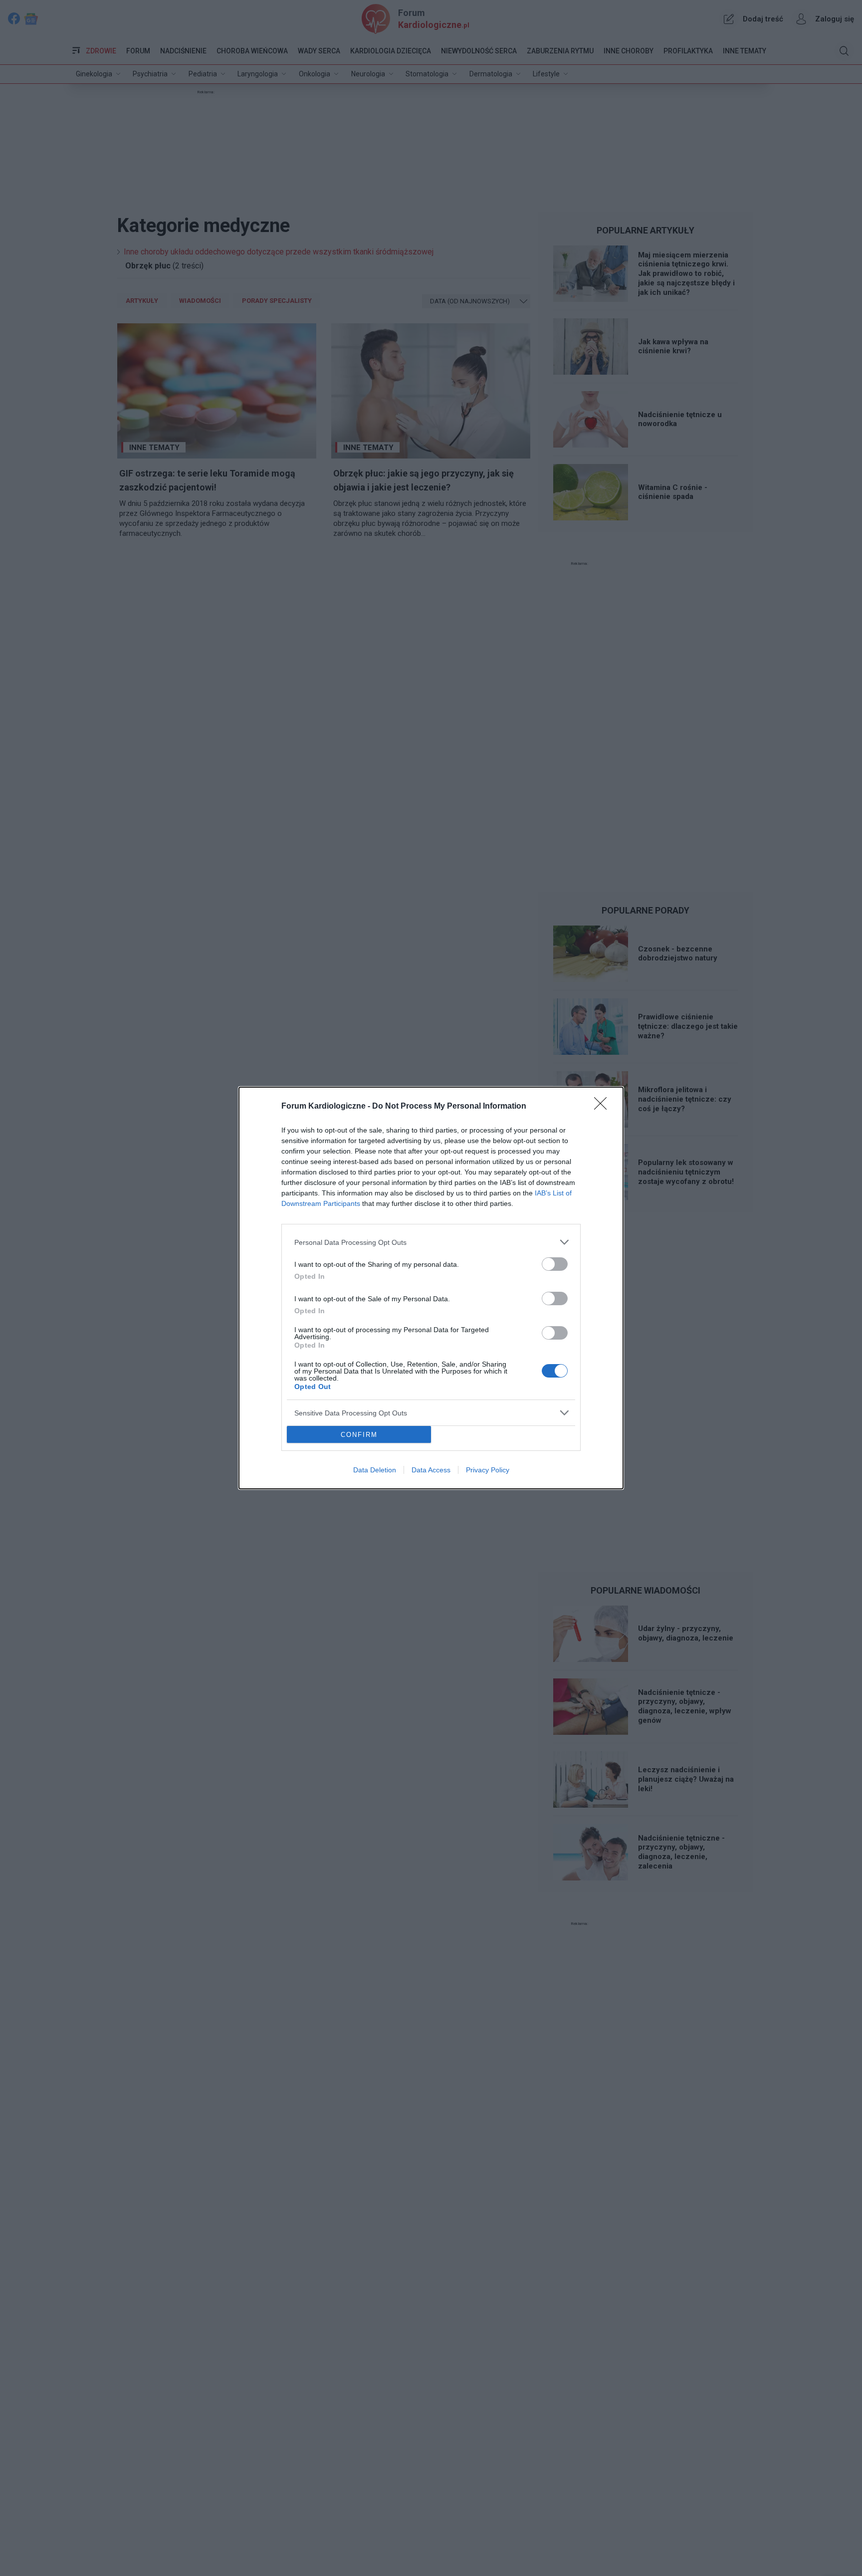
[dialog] (431, 1288)
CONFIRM (359, 1435)
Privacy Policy (488, 1470)
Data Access (431, 1470)
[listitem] (431, 1242)
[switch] (555, 1264)
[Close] (604, 1107)
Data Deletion (375, 1470)
